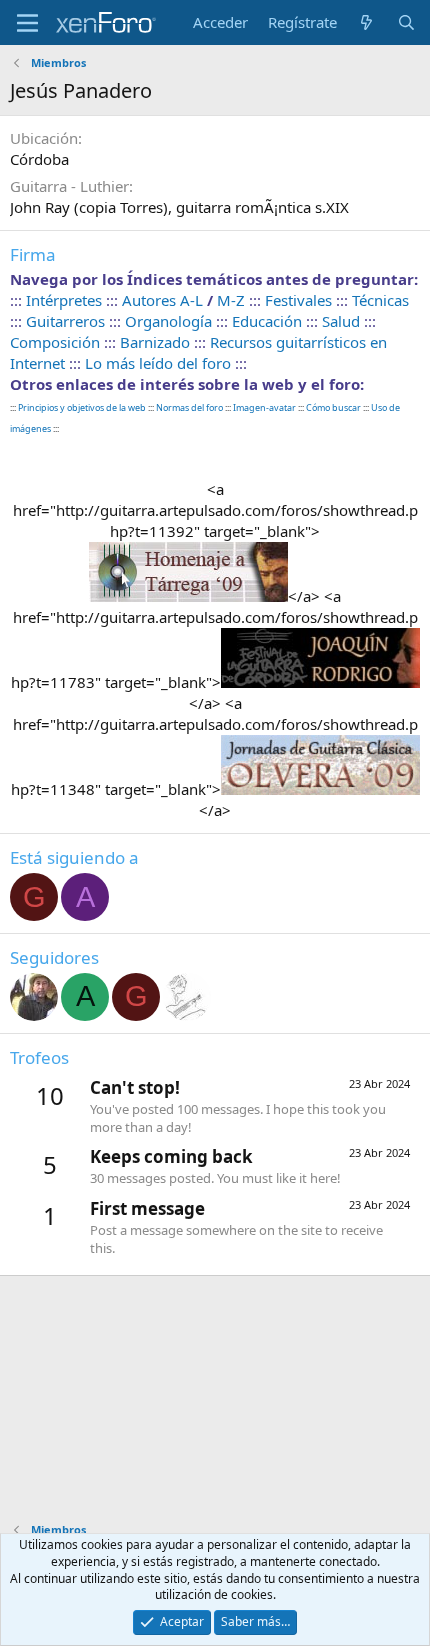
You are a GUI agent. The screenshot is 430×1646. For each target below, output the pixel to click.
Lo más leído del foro (158, 363)
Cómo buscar (333, 407)
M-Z (231, 300)
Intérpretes (64, 300)
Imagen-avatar (264, 407)
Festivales (298, 300)
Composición (55, 342)
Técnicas (380, 300)
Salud (341, 321)
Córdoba (39, 159)
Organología (168, 321)
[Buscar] (406, 22)
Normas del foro (190, 407)
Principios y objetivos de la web (82, 407)
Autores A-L (162, 300)
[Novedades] (366, 22)
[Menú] (27, 23)
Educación (267, 321)
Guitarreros (65, 321)
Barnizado (155, 342)
